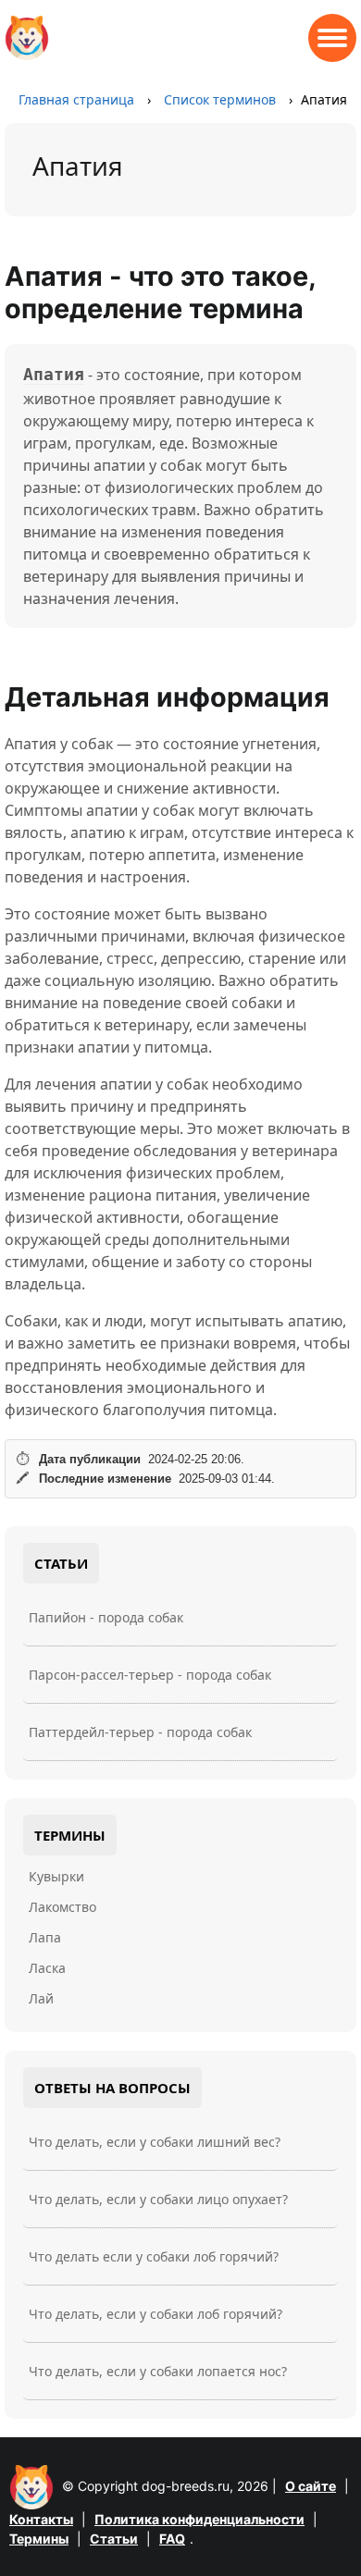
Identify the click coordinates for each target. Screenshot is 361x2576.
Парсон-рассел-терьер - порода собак (150, 1675)
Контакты (41, 2519)
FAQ (172, 2539)
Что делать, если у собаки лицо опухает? (158, 2199)
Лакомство (62, 1907)
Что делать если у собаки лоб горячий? (154, 2256)
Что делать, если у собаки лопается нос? (158, 2371)
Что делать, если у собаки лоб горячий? (156, 2314)
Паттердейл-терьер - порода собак (140, 1732)
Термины (39, 2539)
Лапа (45, 1937)
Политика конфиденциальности (199, 2519)
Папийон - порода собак (106, 1617)
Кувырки (56, 1876)
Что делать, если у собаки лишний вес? (155, 2142)
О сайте (311, 2486)
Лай (41, 1998)
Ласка (47, 1968)
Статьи (114, 2539)
